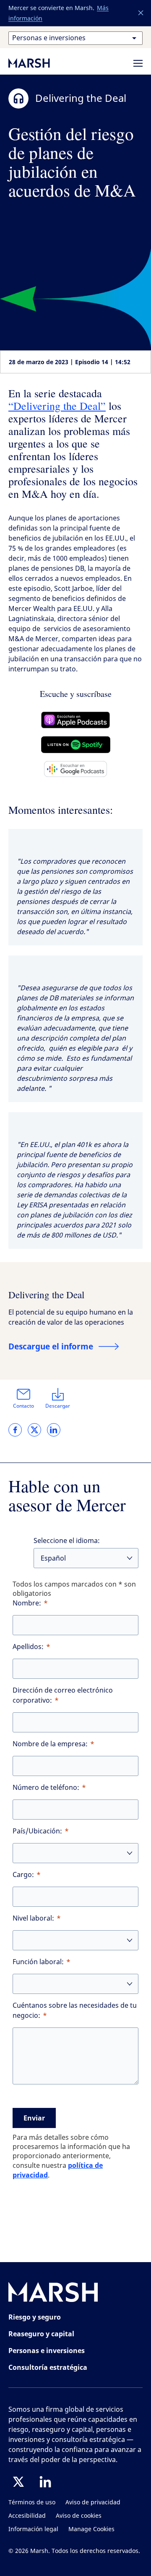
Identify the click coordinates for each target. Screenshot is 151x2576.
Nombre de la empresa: (50, 1744)
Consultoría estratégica (48, 2367)
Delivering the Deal (46, 1294)
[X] (18, 2482)
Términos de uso (32, 2502)
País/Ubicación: (37, 1831)
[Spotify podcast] (76, 745)
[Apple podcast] (76, 720)
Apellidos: (28, 1647)
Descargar (58, 1406)
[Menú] (138, 63)
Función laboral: (38, 1962)
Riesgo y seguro (35, 2317)
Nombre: (27, 1603)
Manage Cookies (91, 2529)
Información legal (33, 2529)
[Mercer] (38, 63)
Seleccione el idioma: (67, 1541)
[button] (141, 13)
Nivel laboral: (33, 1918)
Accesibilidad (27, 2516)
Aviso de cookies (79, 2516)
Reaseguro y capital (41, 2334)
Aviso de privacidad (93, 2502)
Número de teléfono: (46, 1788)
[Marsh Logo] (53, 2294)
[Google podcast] (75, 769)
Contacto (23, 1406)
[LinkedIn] (45, 2482)
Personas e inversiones (47, 2351)
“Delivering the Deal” (57, 406)
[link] (15, 1430)
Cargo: (23, 1875)
